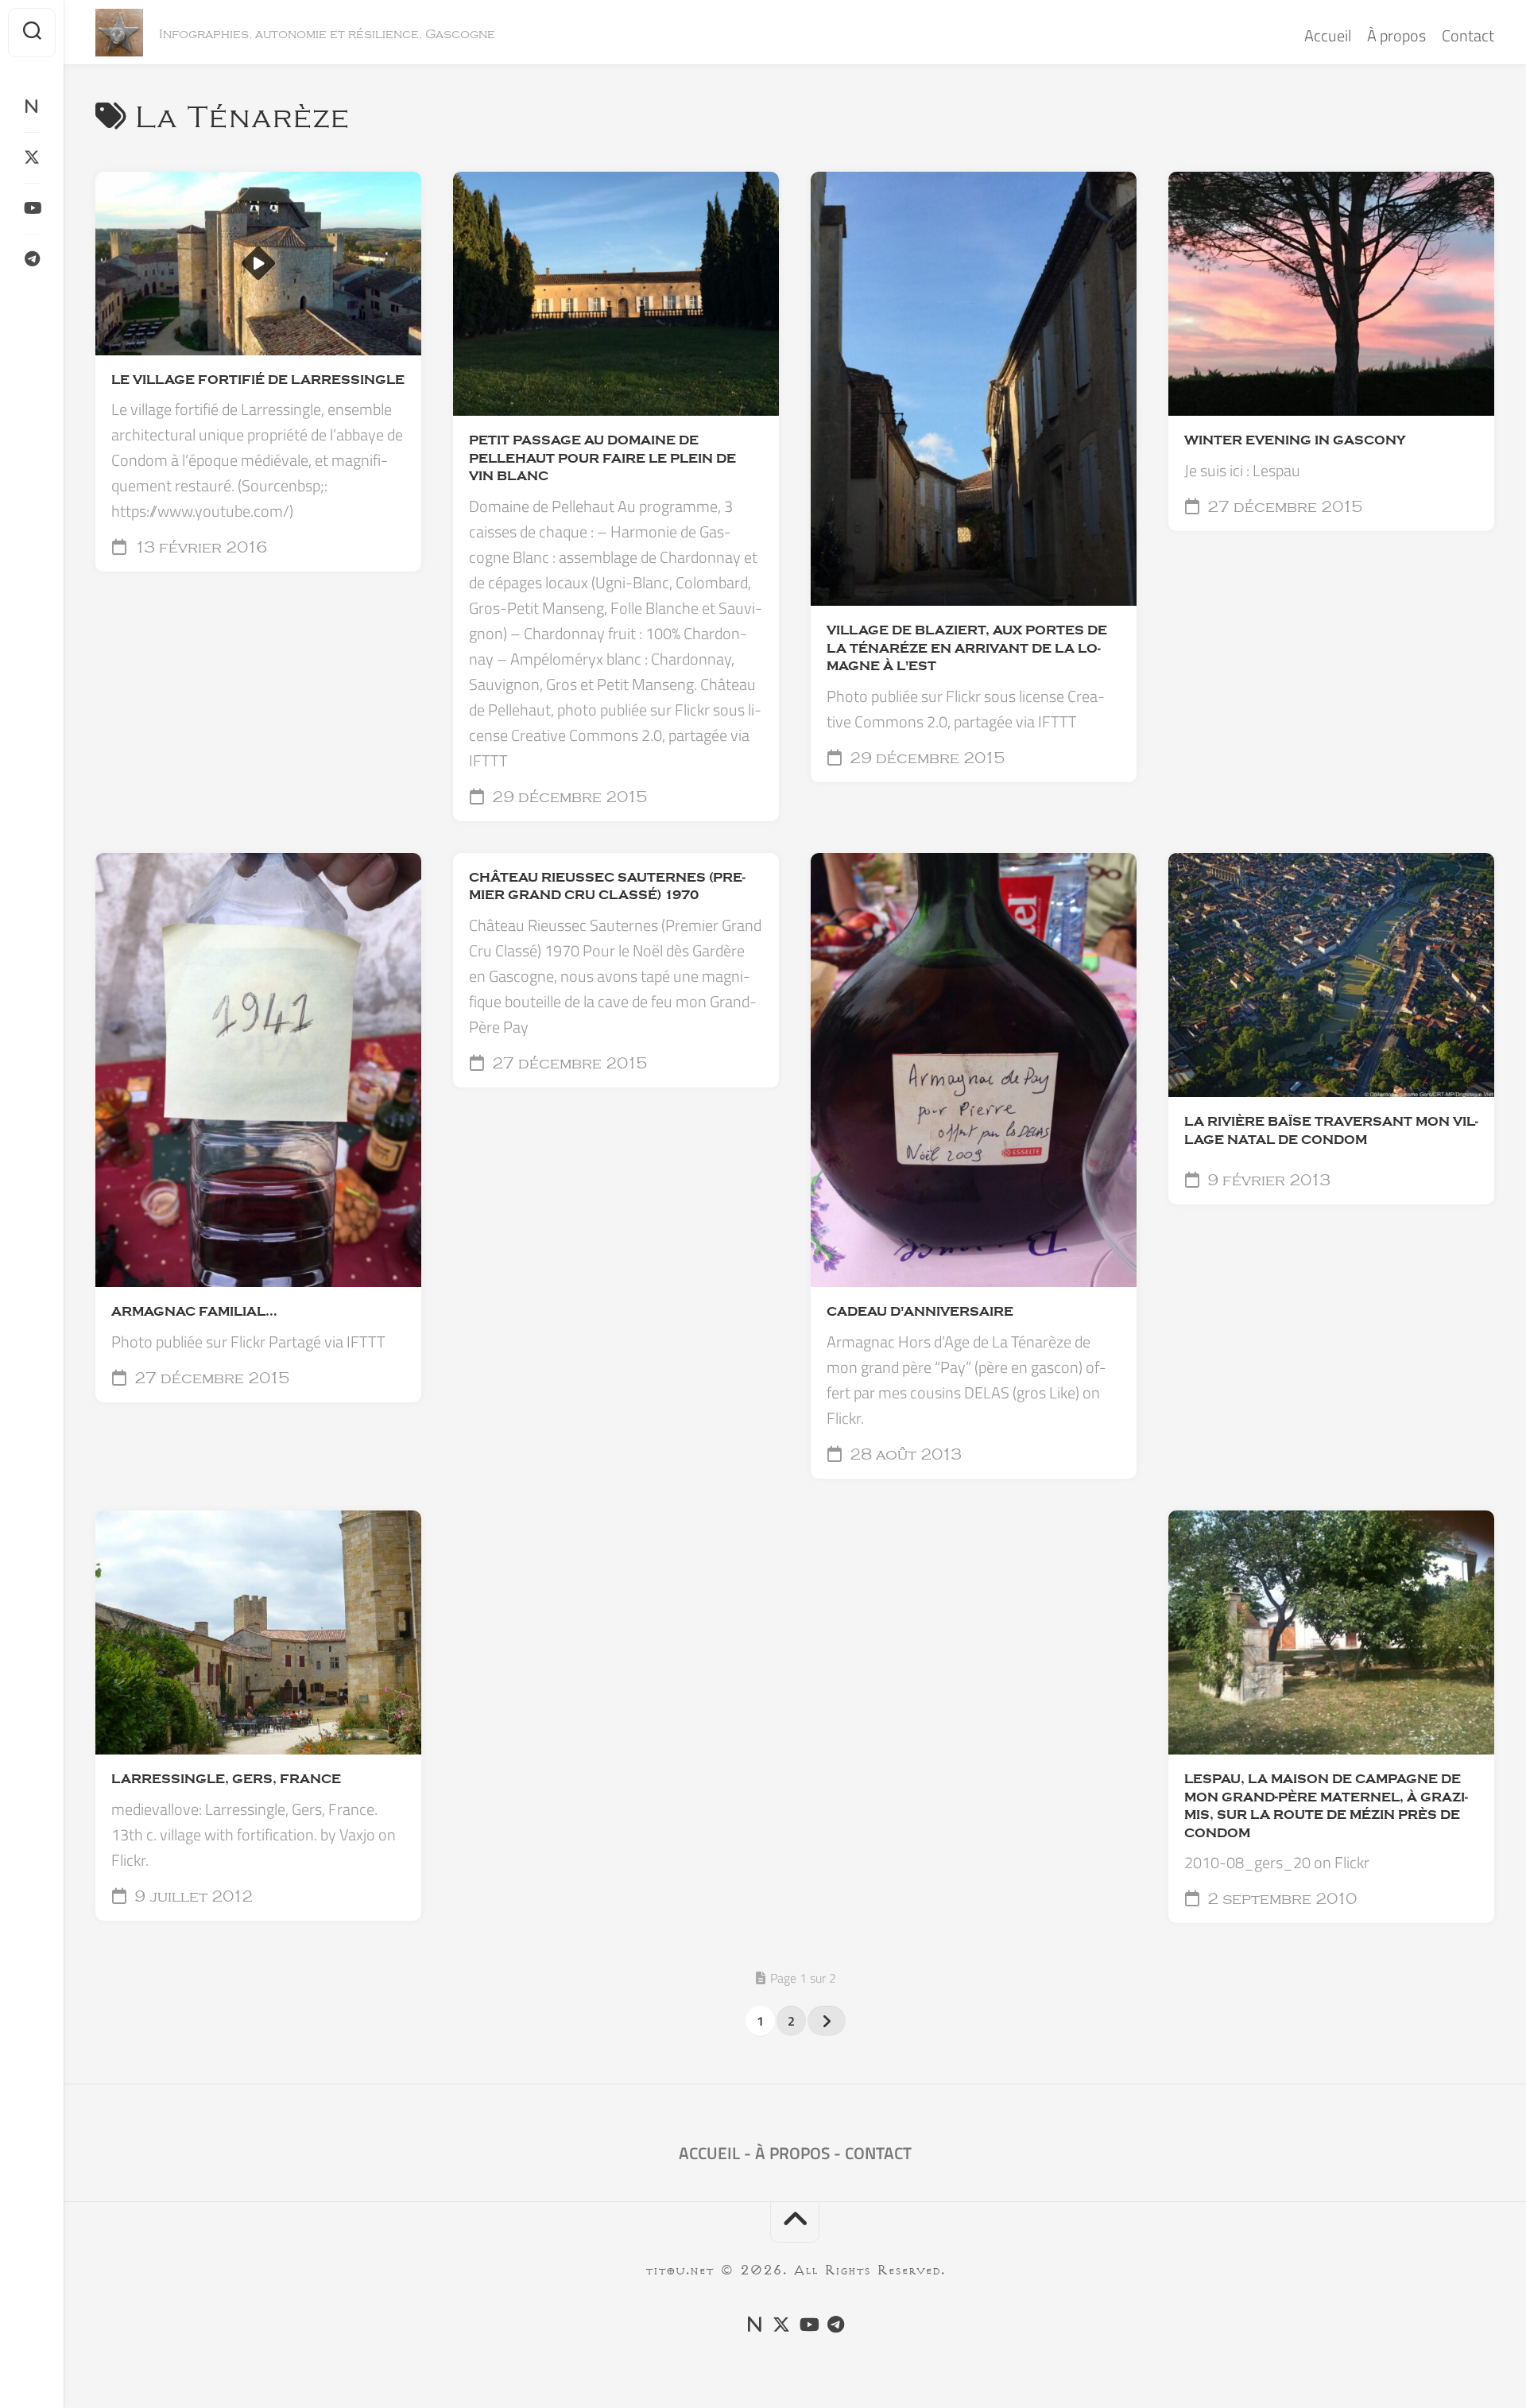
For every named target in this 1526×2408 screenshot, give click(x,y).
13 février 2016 (199, 548)
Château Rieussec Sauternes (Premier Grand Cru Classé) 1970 (607, 887)
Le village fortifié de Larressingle (258, 380)
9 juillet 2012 (192, 1897)
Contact (1468, 35)
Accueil (1328, 35)
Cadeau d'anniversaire (920, 1312)
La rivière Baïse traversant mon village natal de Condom (1331, 1131)
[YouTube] (32, 208)
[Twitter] (32, 157)
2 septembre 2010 (1280, 1899)
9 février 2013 (1267, 1181)
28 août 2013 (904, 1455)
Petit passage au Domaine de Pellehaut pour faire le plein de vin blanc (602, 458)
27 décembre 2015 (1283, 507)
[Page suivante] (827, 2021)
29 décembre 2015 (567, 797)
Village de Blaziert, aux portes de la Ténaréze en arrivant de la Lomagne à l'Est (967, 648)
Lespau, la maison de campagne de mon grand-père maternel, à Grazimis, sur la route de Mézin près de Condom (1326, 1806)
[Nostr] (32, 107)
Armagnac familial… (194, 1312)
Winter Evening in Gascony (1295, 440)
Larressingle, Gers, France (226, 1779)
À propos (1396, 35)
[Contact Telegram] (32, 259)
